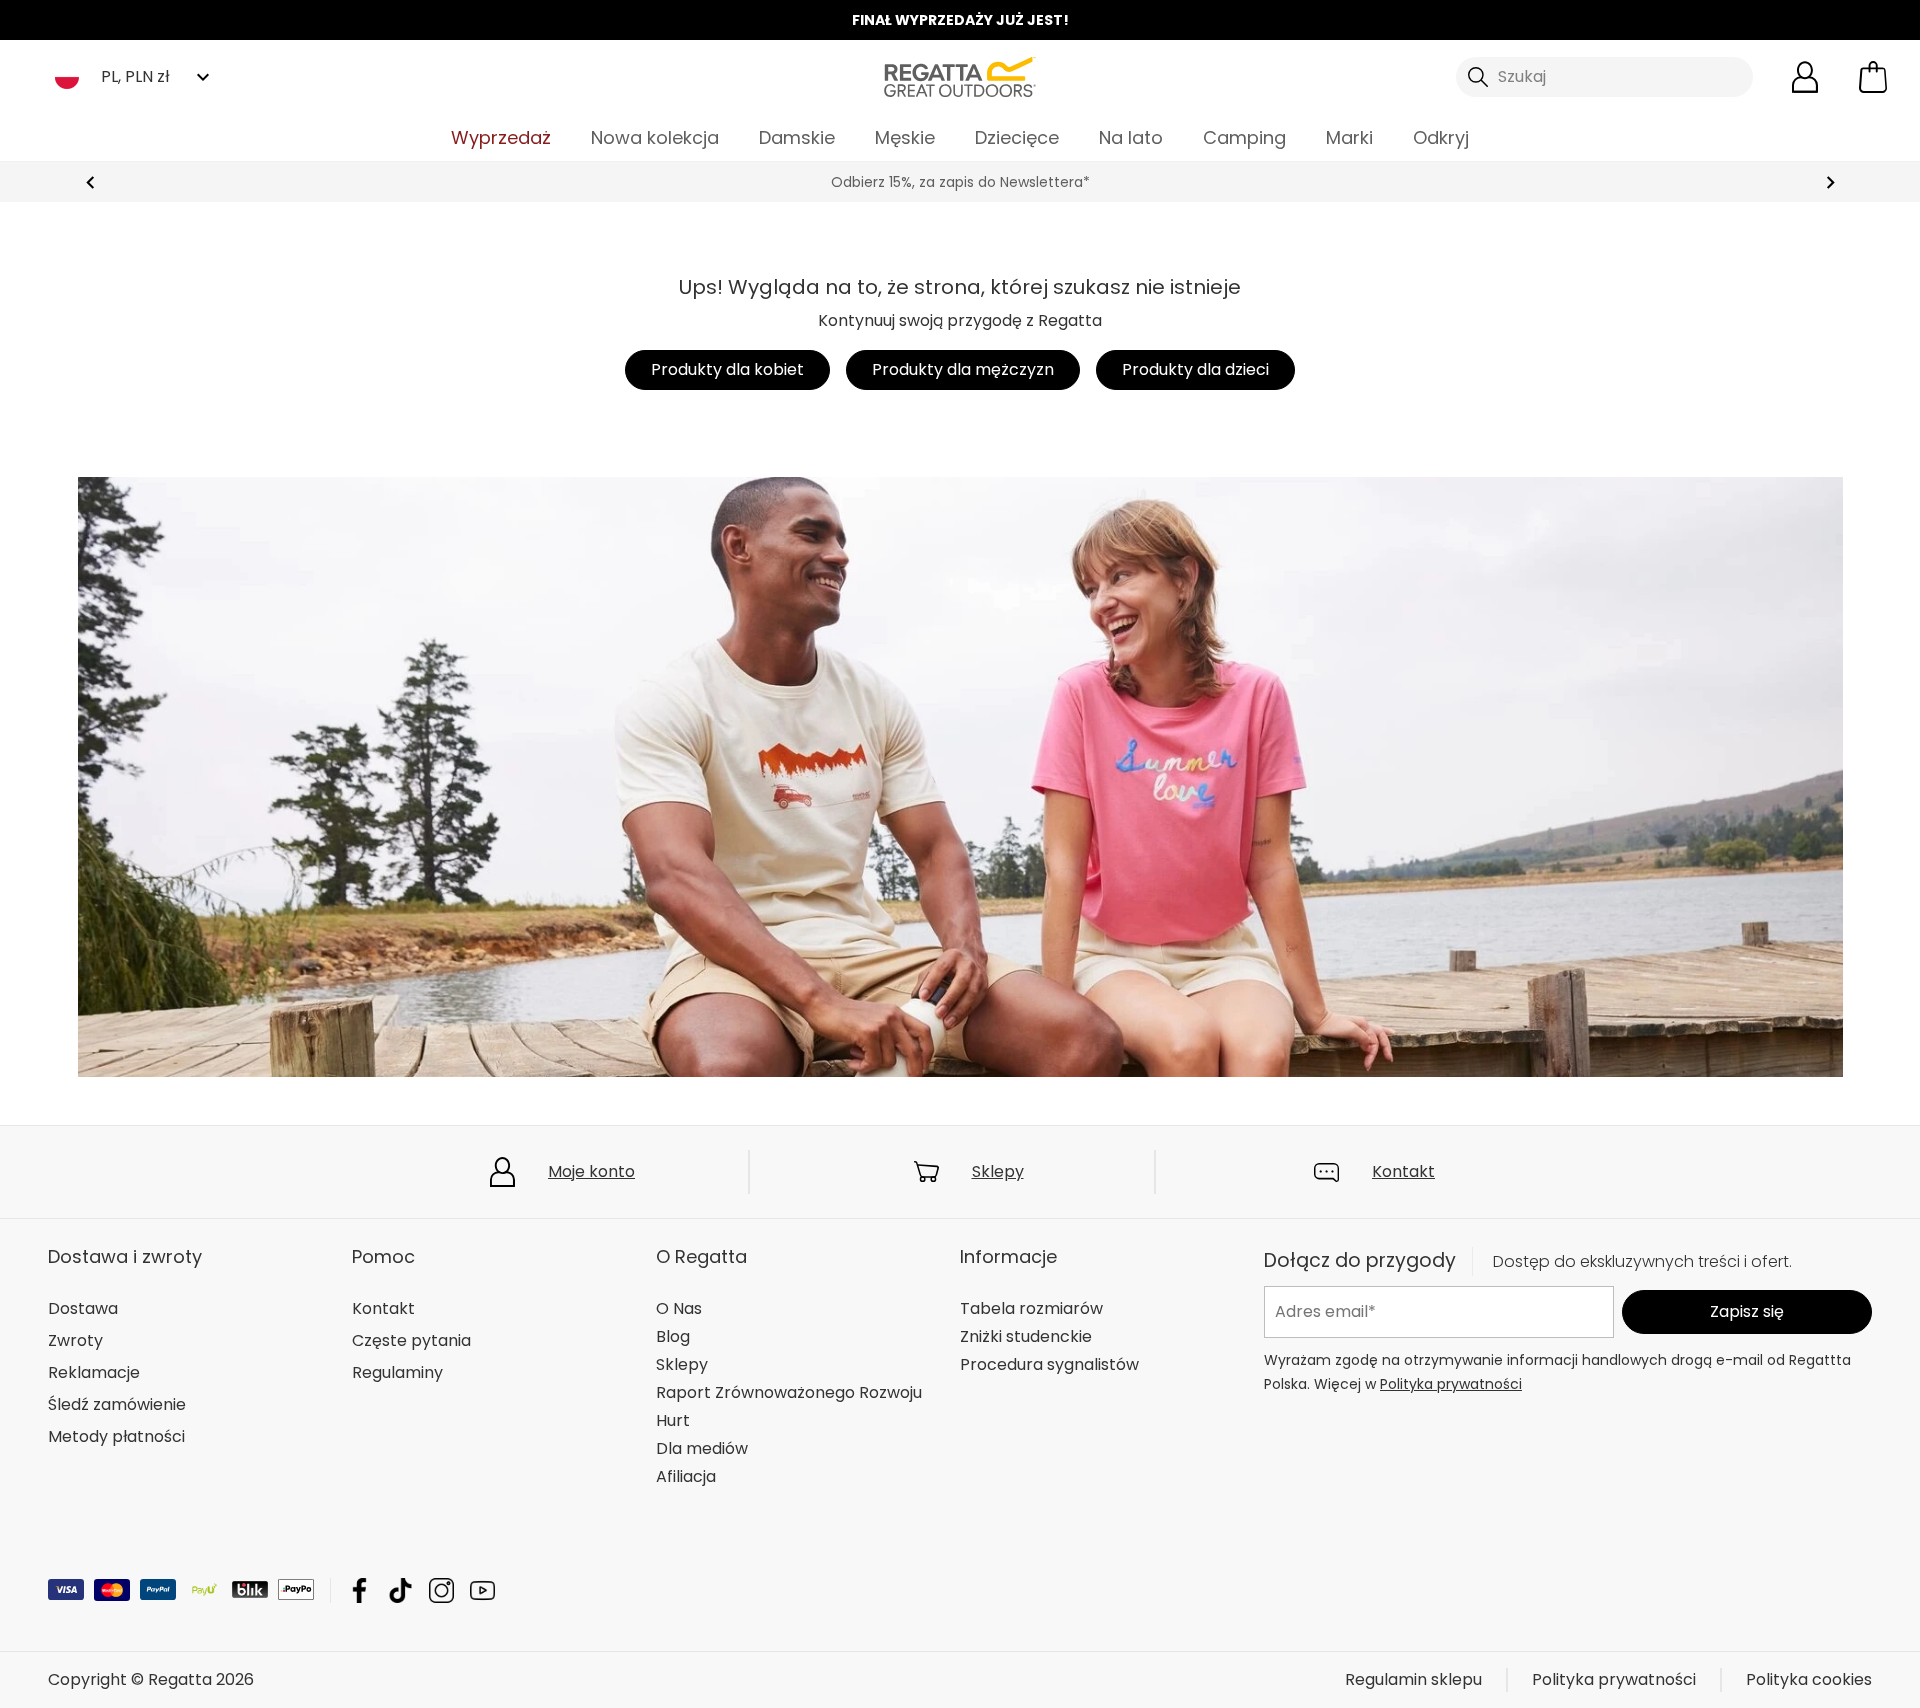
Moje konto (591, 1171)
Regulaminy (397, 1372)
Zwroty (75, 1340)
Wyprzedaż (501, 137)
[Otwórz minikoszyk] (1873, 77)
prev (90, 182)
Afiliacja (686, 1476)
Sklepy (998, 1171)
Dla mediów (702, 1448)
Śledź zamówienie (117, 1404)
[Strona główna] (960, 75)
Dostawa (83, 1308)
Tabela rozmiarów (1031, 1308)
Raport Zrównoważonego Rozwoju (789, 1392)
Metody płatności (116, 1436)
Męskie (905, 137)
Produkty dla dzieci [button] (1195, 369)
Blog (673, 1336)
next (1830, 182)
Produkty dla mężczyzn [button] (963, 369)
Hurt (673, 1420)
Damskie (797, 137)
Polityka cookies (1809, 1679)
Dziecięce (1017, 137)
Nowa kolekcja (655, 137)
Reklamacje (94, 1372)
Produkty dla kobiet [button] (727, 369)
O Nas (679, 1308)
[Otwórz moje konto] (1805, 77)
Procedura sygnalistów (1049, 1364)
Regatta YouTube (482, 1590)
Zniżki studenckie (1026, 1336)
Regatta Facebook (359, 1590)
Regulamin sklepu (1413, 1679)
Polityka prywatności (1451, 1383)
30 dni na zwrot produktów (960, 182)
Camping (1244, 137)
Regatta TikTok (400, 1590)
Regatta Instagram (441, 1590)
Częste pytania (411, 1340)
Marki (1349, 137)
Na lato (1131, 137)
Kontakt (1403, 1171)
